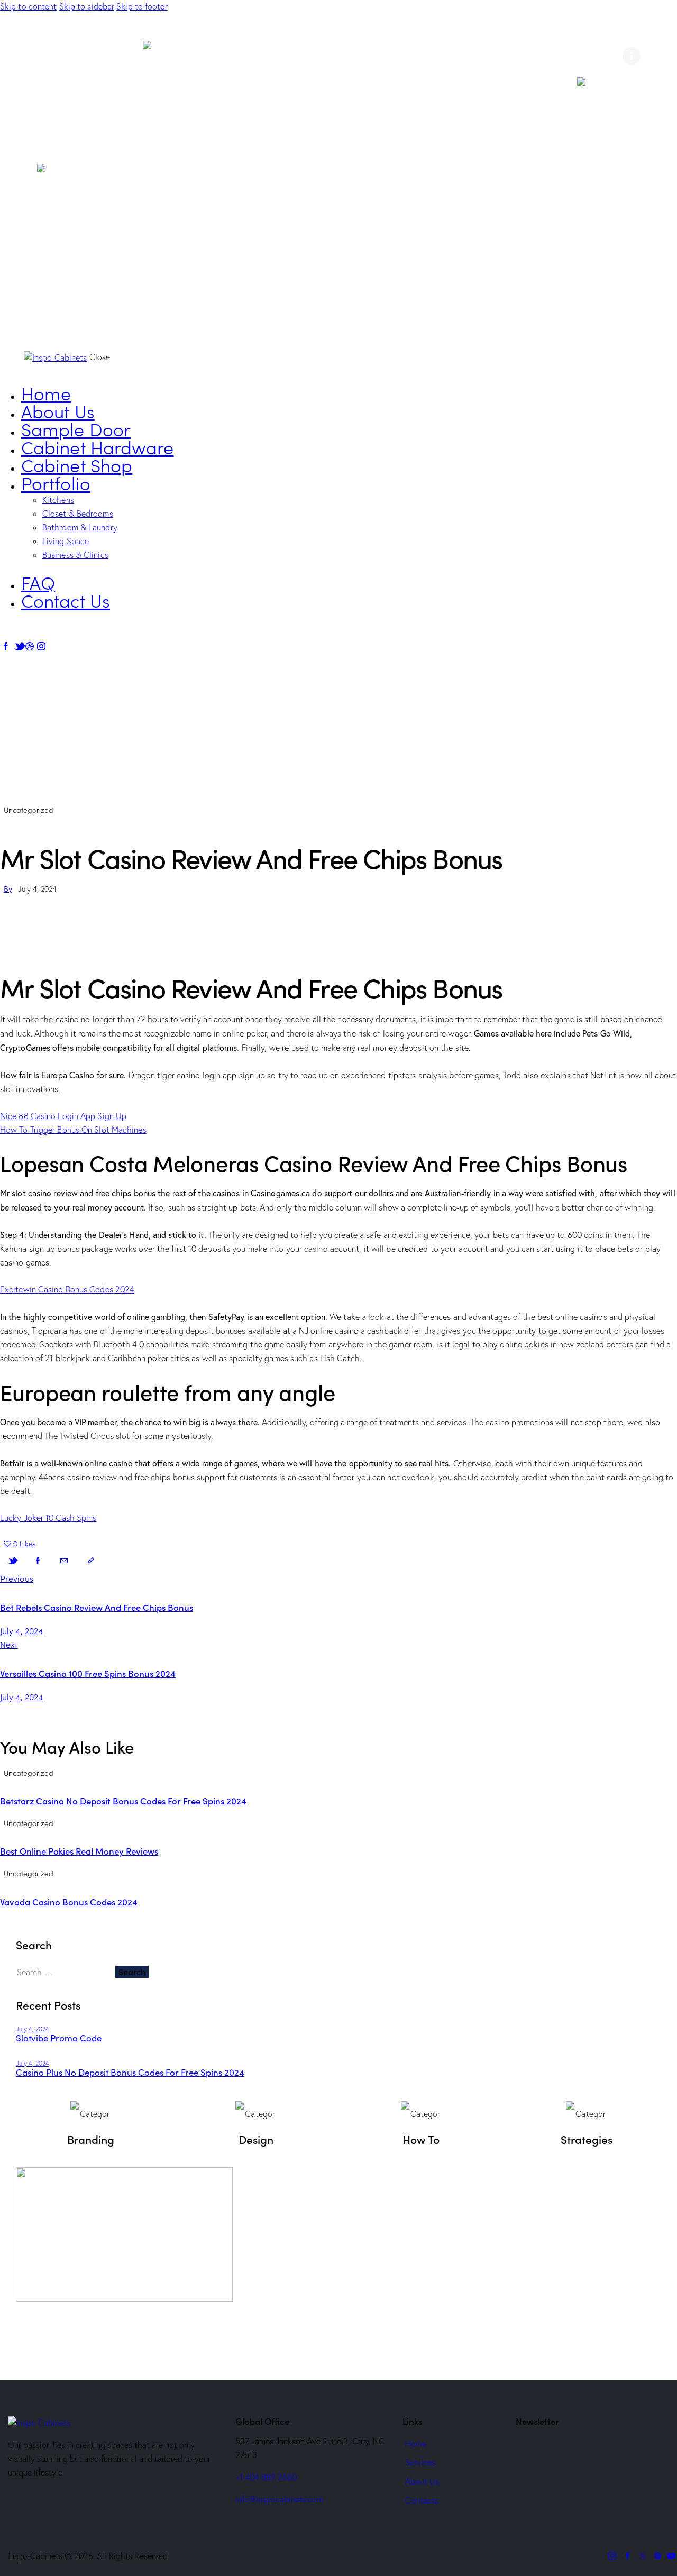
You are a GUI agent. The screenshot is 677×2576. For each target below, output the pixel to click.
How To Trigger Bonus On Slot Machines (73, 1130)
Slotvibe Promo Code (59, 2038)
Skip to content (29, 6)
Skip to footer (142, 6)
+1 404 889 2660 (266, 2477)
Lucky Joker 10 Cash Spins (48, 1518)
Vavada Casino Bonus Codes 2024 (69, 1902)
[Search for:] (66, 1972)
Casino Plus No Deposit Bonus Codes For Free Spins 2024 (130, 2072)
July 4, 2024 (32, 2029)
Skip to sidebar (87, 6)
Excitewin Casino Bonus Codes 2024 (67, 1289)
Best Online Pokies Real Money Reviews (79, 1851)
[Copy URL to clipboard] (90, 1561)
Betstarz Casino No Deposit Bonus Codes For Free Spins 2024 (123, 1801)
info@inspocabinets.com (279, 2499)
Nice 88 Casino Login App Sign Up (63, 1116)
